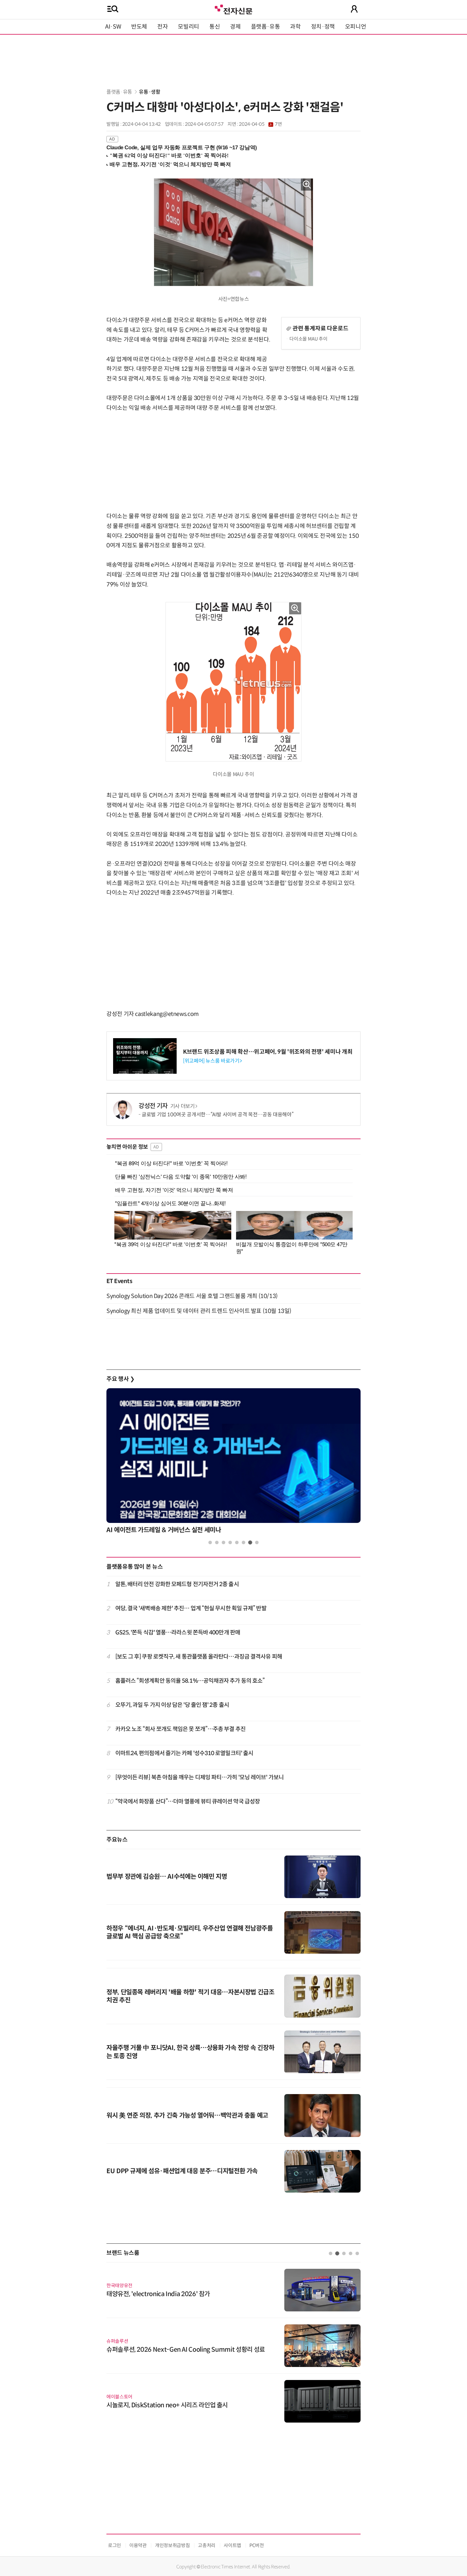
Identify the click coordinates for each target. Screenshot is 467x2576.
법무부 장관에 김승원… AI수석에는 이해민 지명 (167, 1877)
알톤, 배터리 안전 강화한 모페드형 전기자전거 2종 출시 (177, 1584)
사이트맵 (232, 2545)
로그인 (115, 2545)
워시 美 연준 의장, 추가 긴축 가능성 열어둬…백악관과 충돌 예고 (187, 2116)
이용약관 (138, 2545)
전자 (162, 27)
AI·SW (113, 27)
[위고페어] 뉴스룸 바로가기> (212, 1061)
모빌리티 (189, 27)
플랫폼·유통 (266, 27)
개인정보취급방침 (172, 2545)
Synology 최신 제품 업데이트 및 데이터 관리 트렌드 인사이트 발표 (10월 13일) (199, 1311)
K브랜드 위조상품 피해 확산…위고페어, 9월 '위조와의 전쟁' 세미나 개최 (268, 1052)
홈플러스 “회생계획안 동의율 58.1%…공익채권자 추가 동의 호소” (190, 1681)
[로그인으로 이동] (354, 9)
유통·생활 (149, 92)
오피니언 (356, 27)
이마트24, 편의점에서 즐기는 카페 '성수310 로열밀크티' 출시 (184, 1753)
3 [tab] (223, 1542)
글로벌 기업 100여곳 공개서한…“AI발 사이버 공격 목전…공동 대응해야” (217, 1115)
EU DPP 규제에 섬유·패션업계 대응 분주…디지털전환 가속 (182, 2171)
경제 (235, 27)
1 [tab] (210, 1542)
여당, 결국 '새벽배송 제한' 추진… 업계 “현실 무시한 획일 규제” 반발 (191, 1608)
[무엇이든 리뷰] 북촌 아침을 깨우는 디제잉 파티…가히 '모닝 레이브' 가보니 (200, 1777)
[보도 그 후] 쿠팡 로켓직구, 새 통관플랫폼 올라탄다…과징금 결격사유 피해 (199, 1657)
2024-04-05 (260, 124)
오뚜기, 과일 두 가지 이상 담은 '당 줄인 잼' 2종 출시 (172, 1705)
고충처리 (207, 2545)
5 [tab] (237, 1542)
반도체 (139, 27)
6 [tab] (244, 1542)
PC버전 (257, 2545)
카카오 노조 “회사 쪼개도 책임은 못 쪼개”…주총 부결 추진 (180, 1729)
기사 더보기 (183, 1106)
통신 (215, 27)
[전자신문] (233, 9)
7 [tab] (250, 1542)
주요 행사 (120, 1379)
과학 (295, 27)
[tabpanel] (233, 1463)
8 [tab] (257, 1542)
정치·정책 (323, 27)
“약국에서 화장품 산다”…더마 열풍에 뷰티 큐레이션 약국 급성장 (188, 1802)
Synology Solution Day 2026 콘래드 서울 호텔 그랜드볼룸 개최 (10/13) (192, 1296)
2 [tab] (217, 1542)
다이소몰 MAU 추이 (308, 339)
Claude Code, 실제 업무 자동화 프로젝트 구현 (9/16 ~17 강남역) (182, 148)
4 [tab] (230, 1542)
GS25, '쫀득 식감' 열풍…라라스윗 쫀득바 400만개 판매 (178, 1633)
